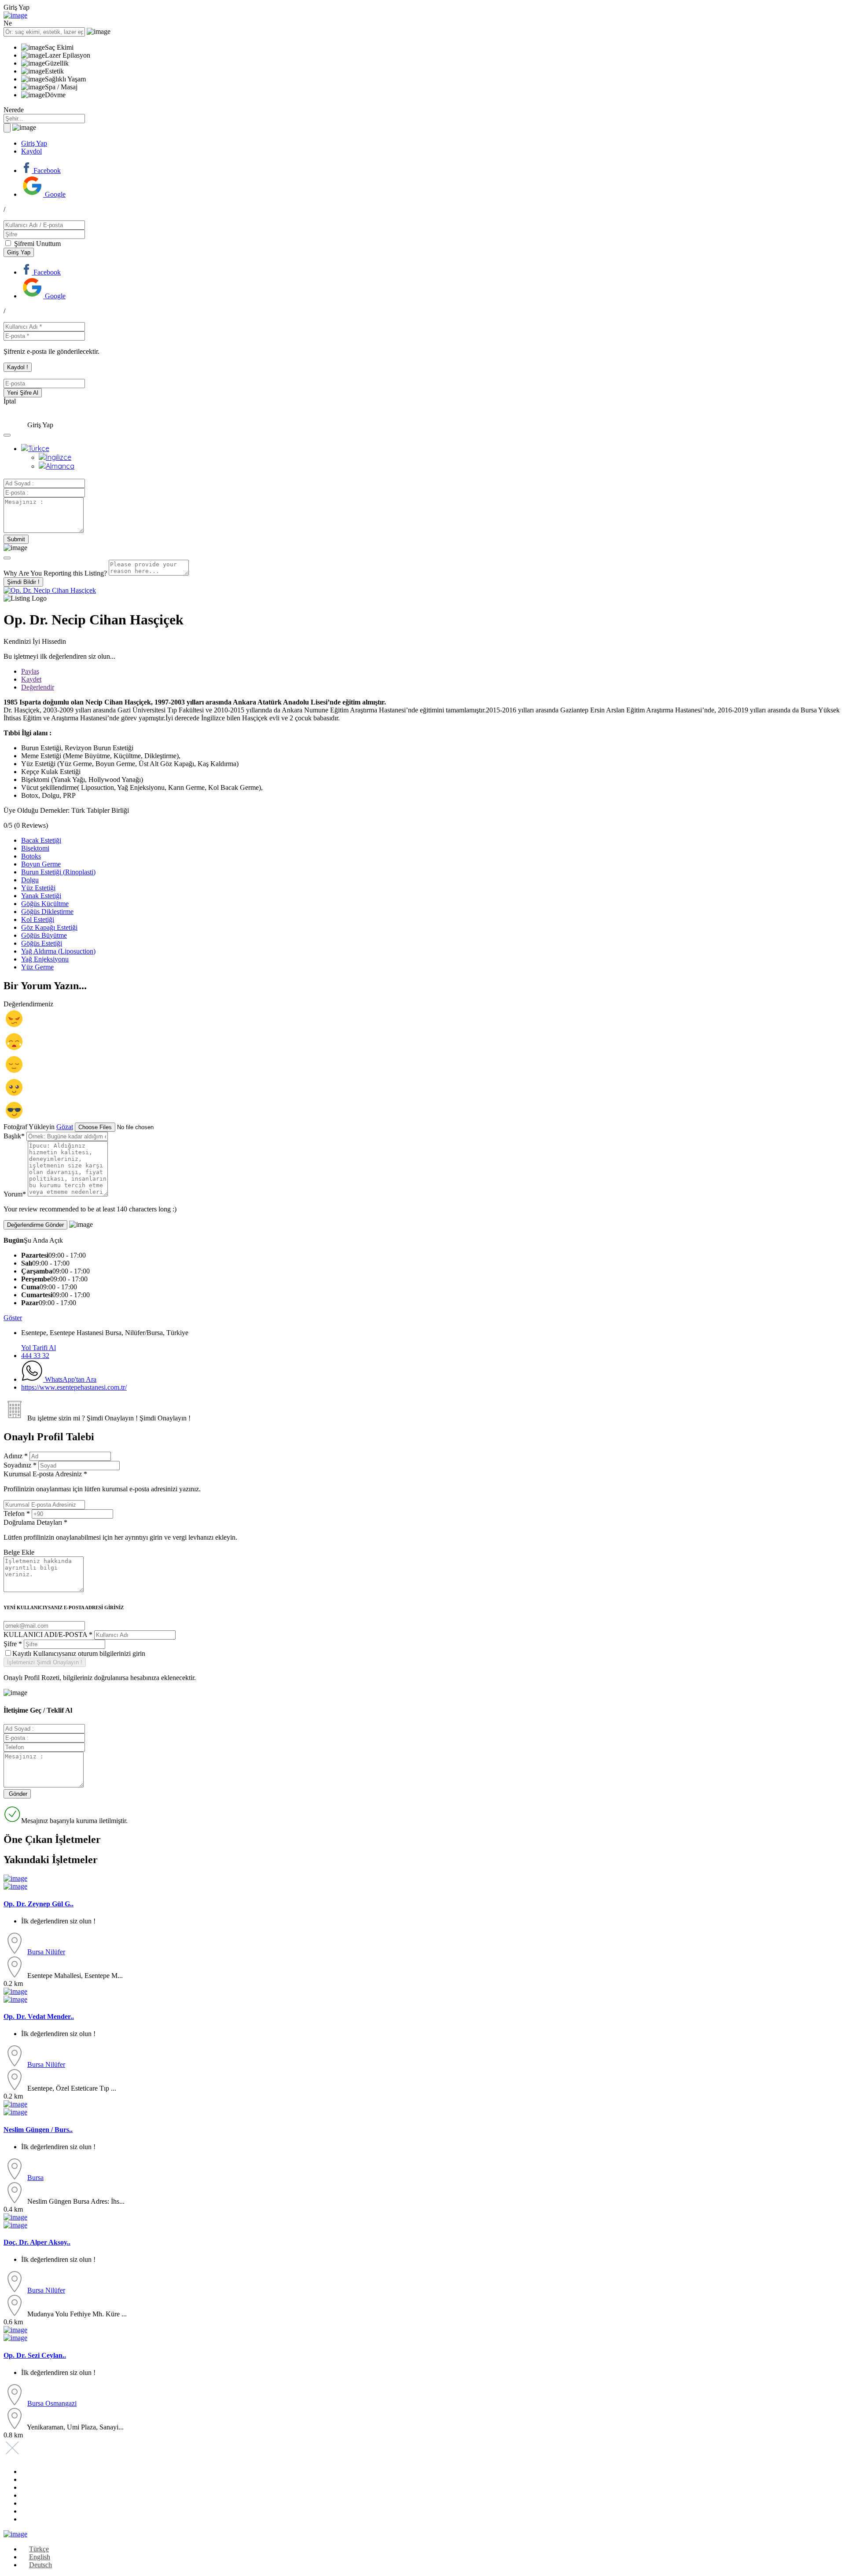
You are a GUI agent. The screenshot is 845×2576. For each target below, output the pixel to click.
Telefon (17, 1514)
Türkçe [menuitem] (39, 2549)
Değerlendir (38, 687)
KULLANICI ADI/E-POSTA (48, 1635)
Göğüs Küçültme (45, 904)
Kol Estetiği (38, 919)
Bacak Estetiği (41, 840)
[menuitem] (35, 448)
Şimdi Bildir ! (23, 582)
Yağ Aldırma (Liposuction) (58, 951)
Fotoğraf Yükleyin (29, 1127)
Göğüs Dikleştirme (47, 912)
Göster (13, 1318)
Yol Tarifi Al (39, 1348)
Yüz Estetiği (38, 888)
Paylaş (30, 671)
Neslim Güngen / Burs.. (38, 2130)
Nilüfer (55, 1952)
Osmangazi (61, 2403)
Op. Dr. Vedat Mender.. (39, 2016)
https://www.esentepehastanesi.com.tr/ (74, 1387)
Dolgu (30, 880)
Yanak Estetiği (41, 896)
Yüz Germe (37, 967)
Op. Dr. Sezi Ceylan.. (35, 2355)
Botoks (31, 856)
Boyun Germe (41, 864)
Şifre (13, 1644)
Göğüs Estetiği (42, 943)
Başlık (14, 1136)
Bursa (36, 1952)
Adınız (16, 1456)
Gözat (65, 1127)
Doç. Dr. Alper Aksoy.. (37, 2242)
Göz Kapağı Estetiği (49, 927)
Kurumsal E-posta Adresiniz (102, 1481)
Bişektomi (35, 848)
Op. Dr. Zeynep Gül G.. (39, 1904)
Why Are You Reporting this (55, 573)
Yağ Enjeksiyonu (45, 959)
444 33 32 (35, 1356)
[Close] (7, 558)
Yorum (15, 1194)
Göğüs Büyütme (44, 935)
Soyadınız (20, 1465)
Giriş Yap (34, 143)
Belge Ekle (19, 1552)
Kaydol (31, 151)
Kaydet (31, 679)
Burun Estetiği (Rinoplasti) (58, 872)
